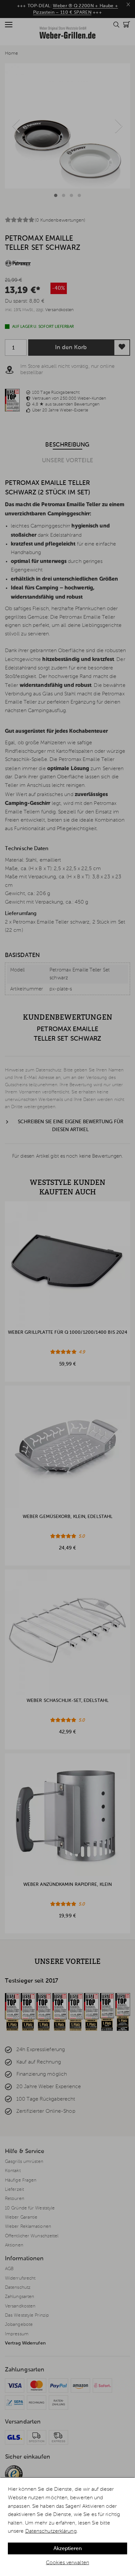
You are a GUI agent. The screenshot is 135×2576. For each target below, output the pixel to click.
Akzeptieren (67, 2549)
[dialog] (67, 2527)
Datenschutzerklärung (51, 2531)
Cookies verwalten (67, 2563)
